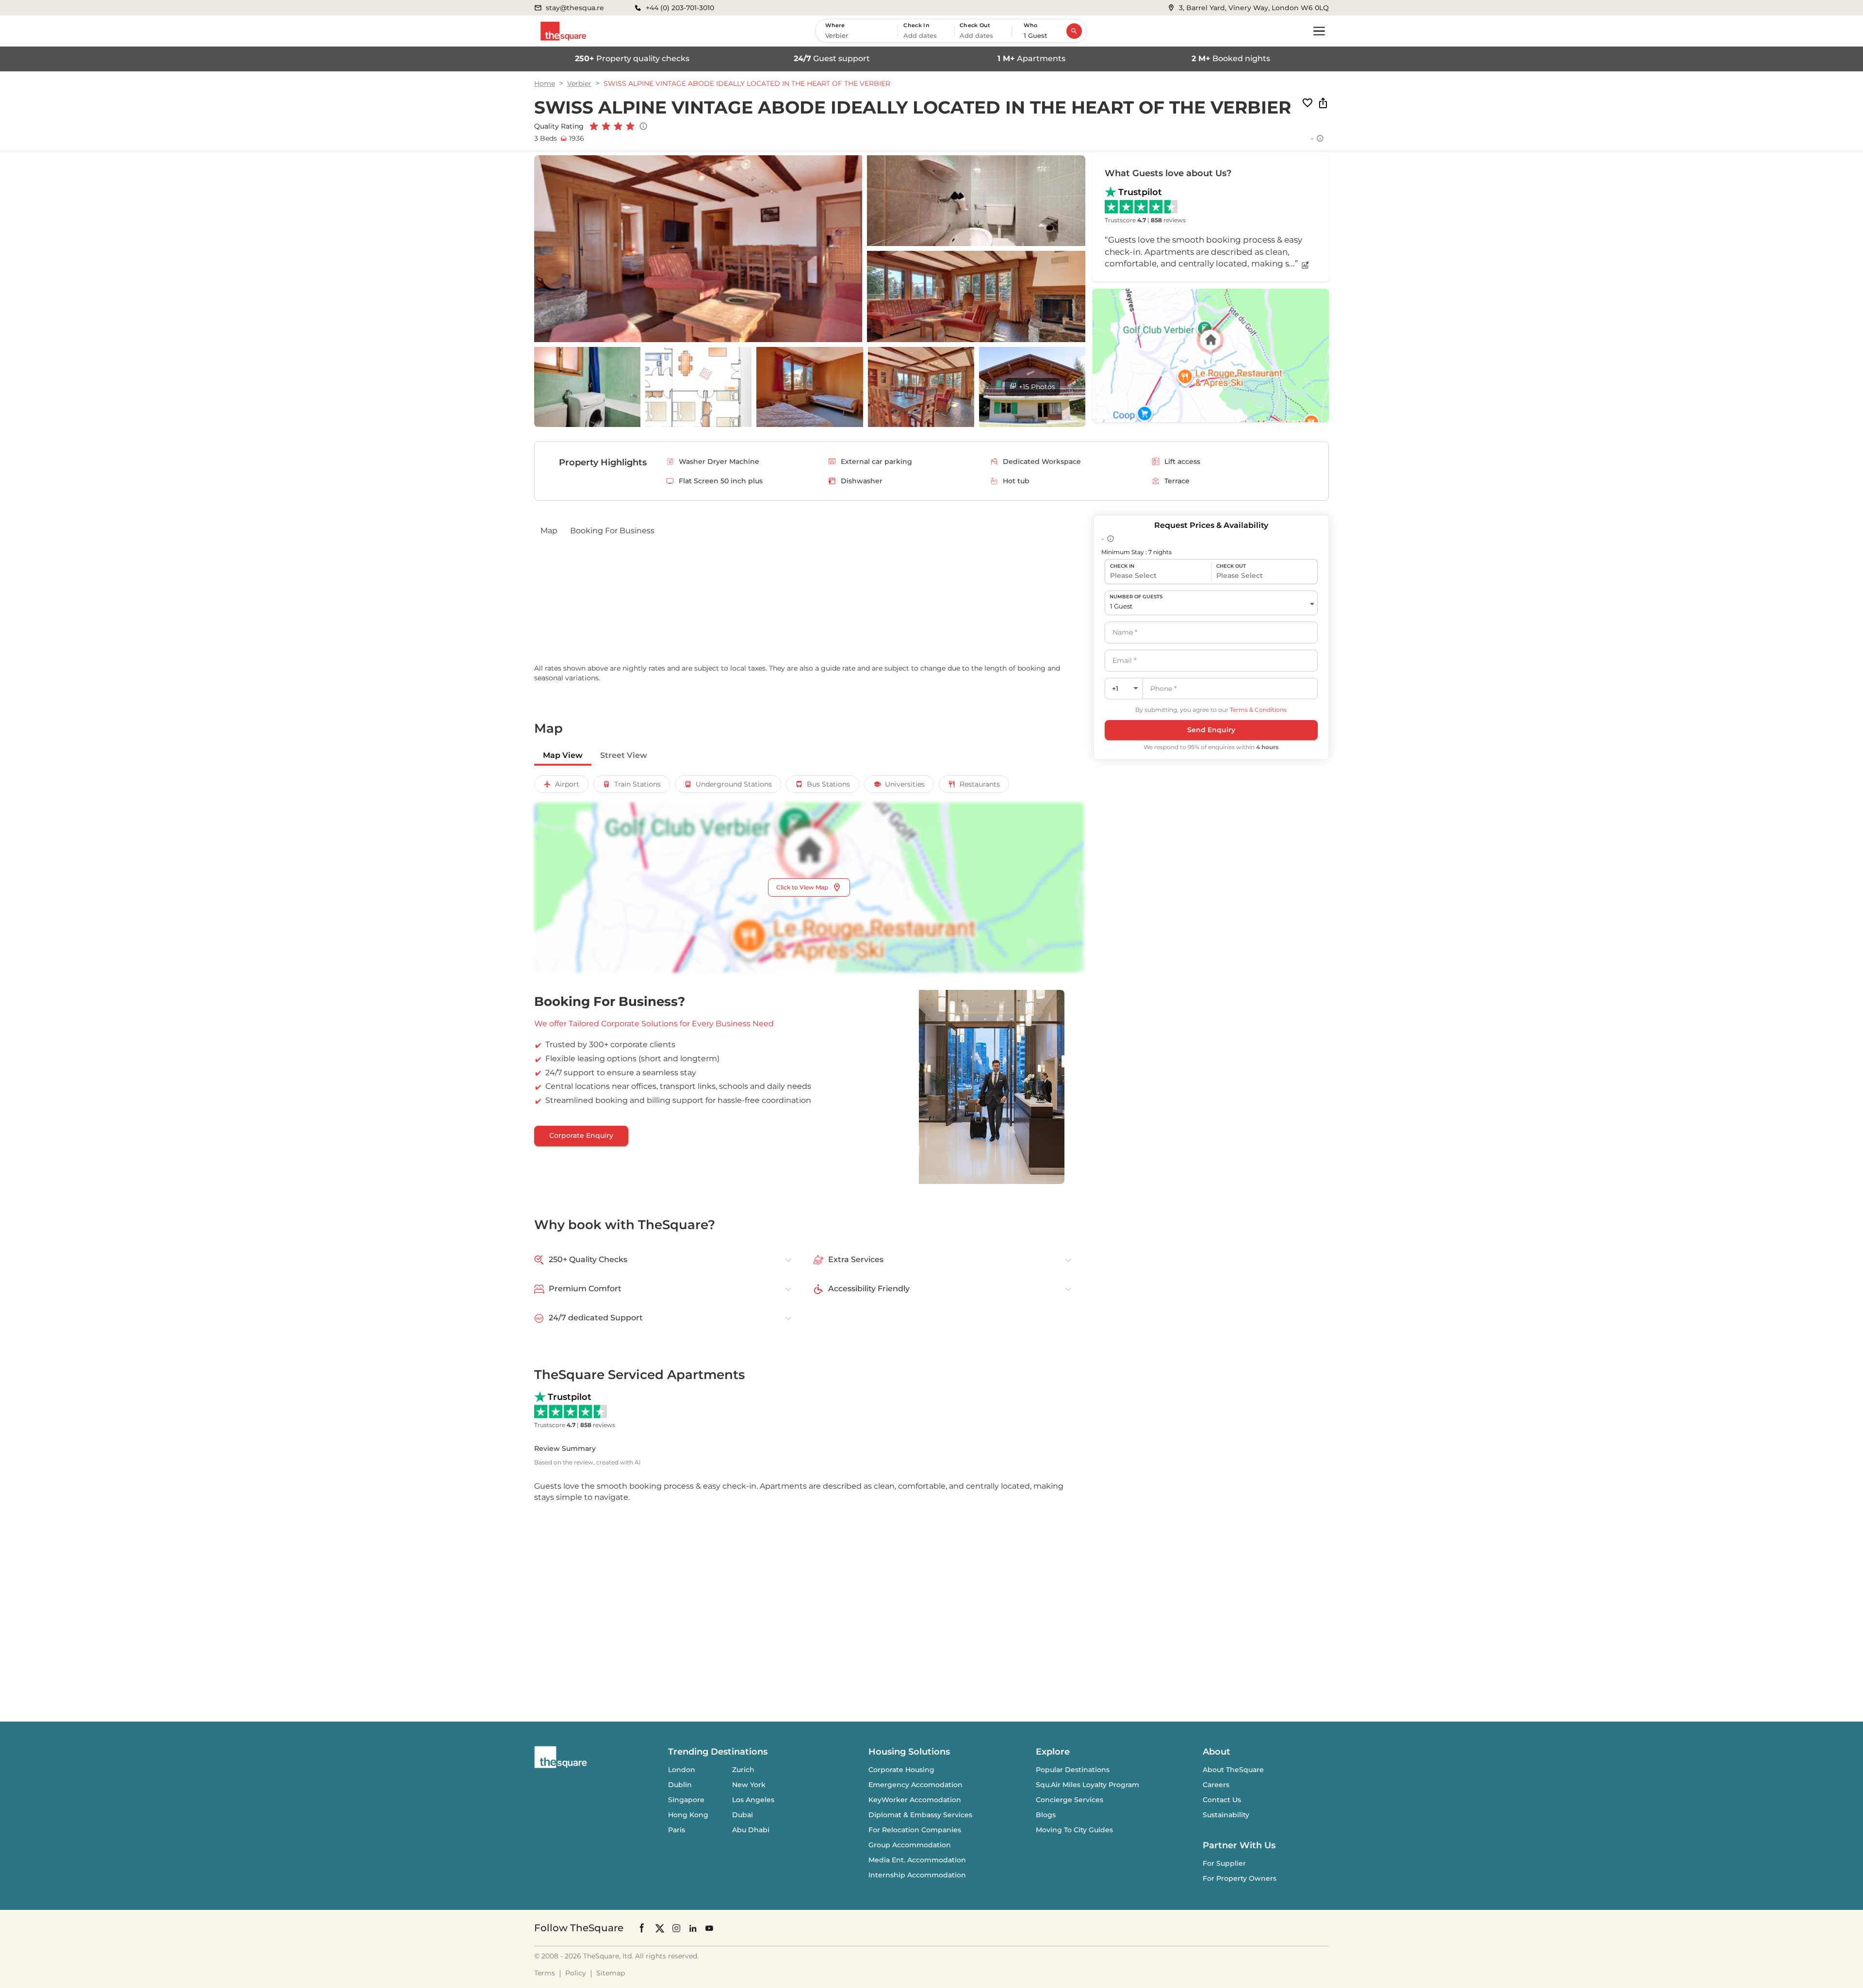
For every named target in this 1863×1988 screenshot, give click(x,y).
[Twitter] (660, 1928)
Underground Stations (734, 784)
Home (545, 83)
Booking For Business (612, 531)
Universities (905, 784)
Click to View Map (802, 887)
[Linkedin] (693, 1928)
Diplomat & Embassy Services (920, 1815)
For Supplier (1224, 1863)
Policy (576, 1973)
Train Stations (637, 784)
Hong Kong (688, 1815)
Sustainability (1226, 1815)
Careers (1216, 1785)
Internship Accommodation (917, 1875)
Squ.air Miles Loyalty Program (1087, 1785)
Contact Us (1222, 1800)
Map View (563, 755)
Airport (567, 784)
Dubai (743, 1815)
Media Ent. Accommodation (917, 1860)
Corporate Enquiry (581, 1135)
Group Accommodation (910, 1845)
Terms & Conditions (1258, 710)
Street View (624, 755)
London (682, 1770)
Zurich (743, 1770)
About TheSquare (1233, 1770)
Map (549, 531)
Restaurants (980, 784)
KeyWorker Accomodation (915, 1800)
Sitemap (611, 1973)
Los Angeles (753, 1800)
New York (749, 1785)
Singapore (686, 1800)
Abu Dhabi (751, 1830)
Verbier (579, 83)
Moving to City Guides (1074, 1830)
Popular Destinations (1073, 1770)
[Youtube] (709, 1928)
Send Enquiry (1211, 730)
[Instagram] (676, 1928)
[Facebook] (642, 1928)
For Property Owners (1240, 1878)
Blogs (1046, 1815)
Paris (677, 1830)
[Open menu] (1319, 31)
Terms (545, 1973)
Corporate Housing (901, 1770)
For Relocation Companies (915, 1830)
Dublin (680, 1785)
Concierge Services (1070, 1800)
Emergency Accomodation (915, 1785)
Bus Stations (828, 784)
